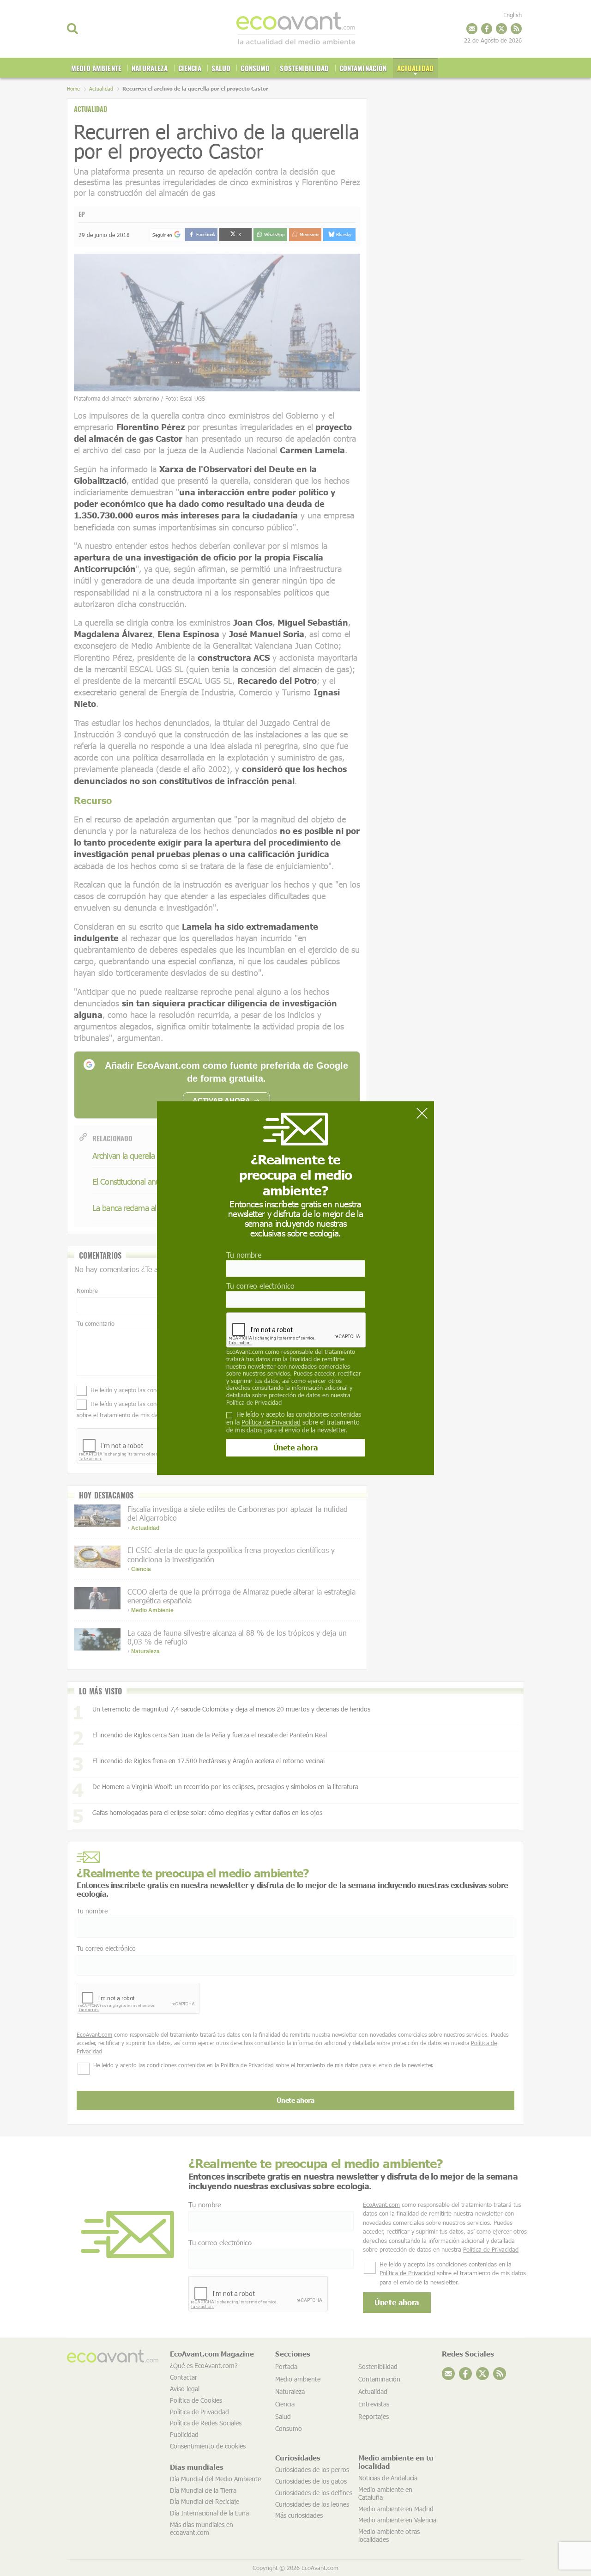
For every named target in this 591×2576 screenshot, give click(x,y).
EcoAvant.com (245, 1352)
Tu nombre (244, 1255)
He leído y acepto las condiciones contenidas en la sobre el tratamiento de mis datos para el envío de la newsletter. (294, 1422)
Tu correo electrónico (260, 1286)
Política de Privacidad (254, 1402)
